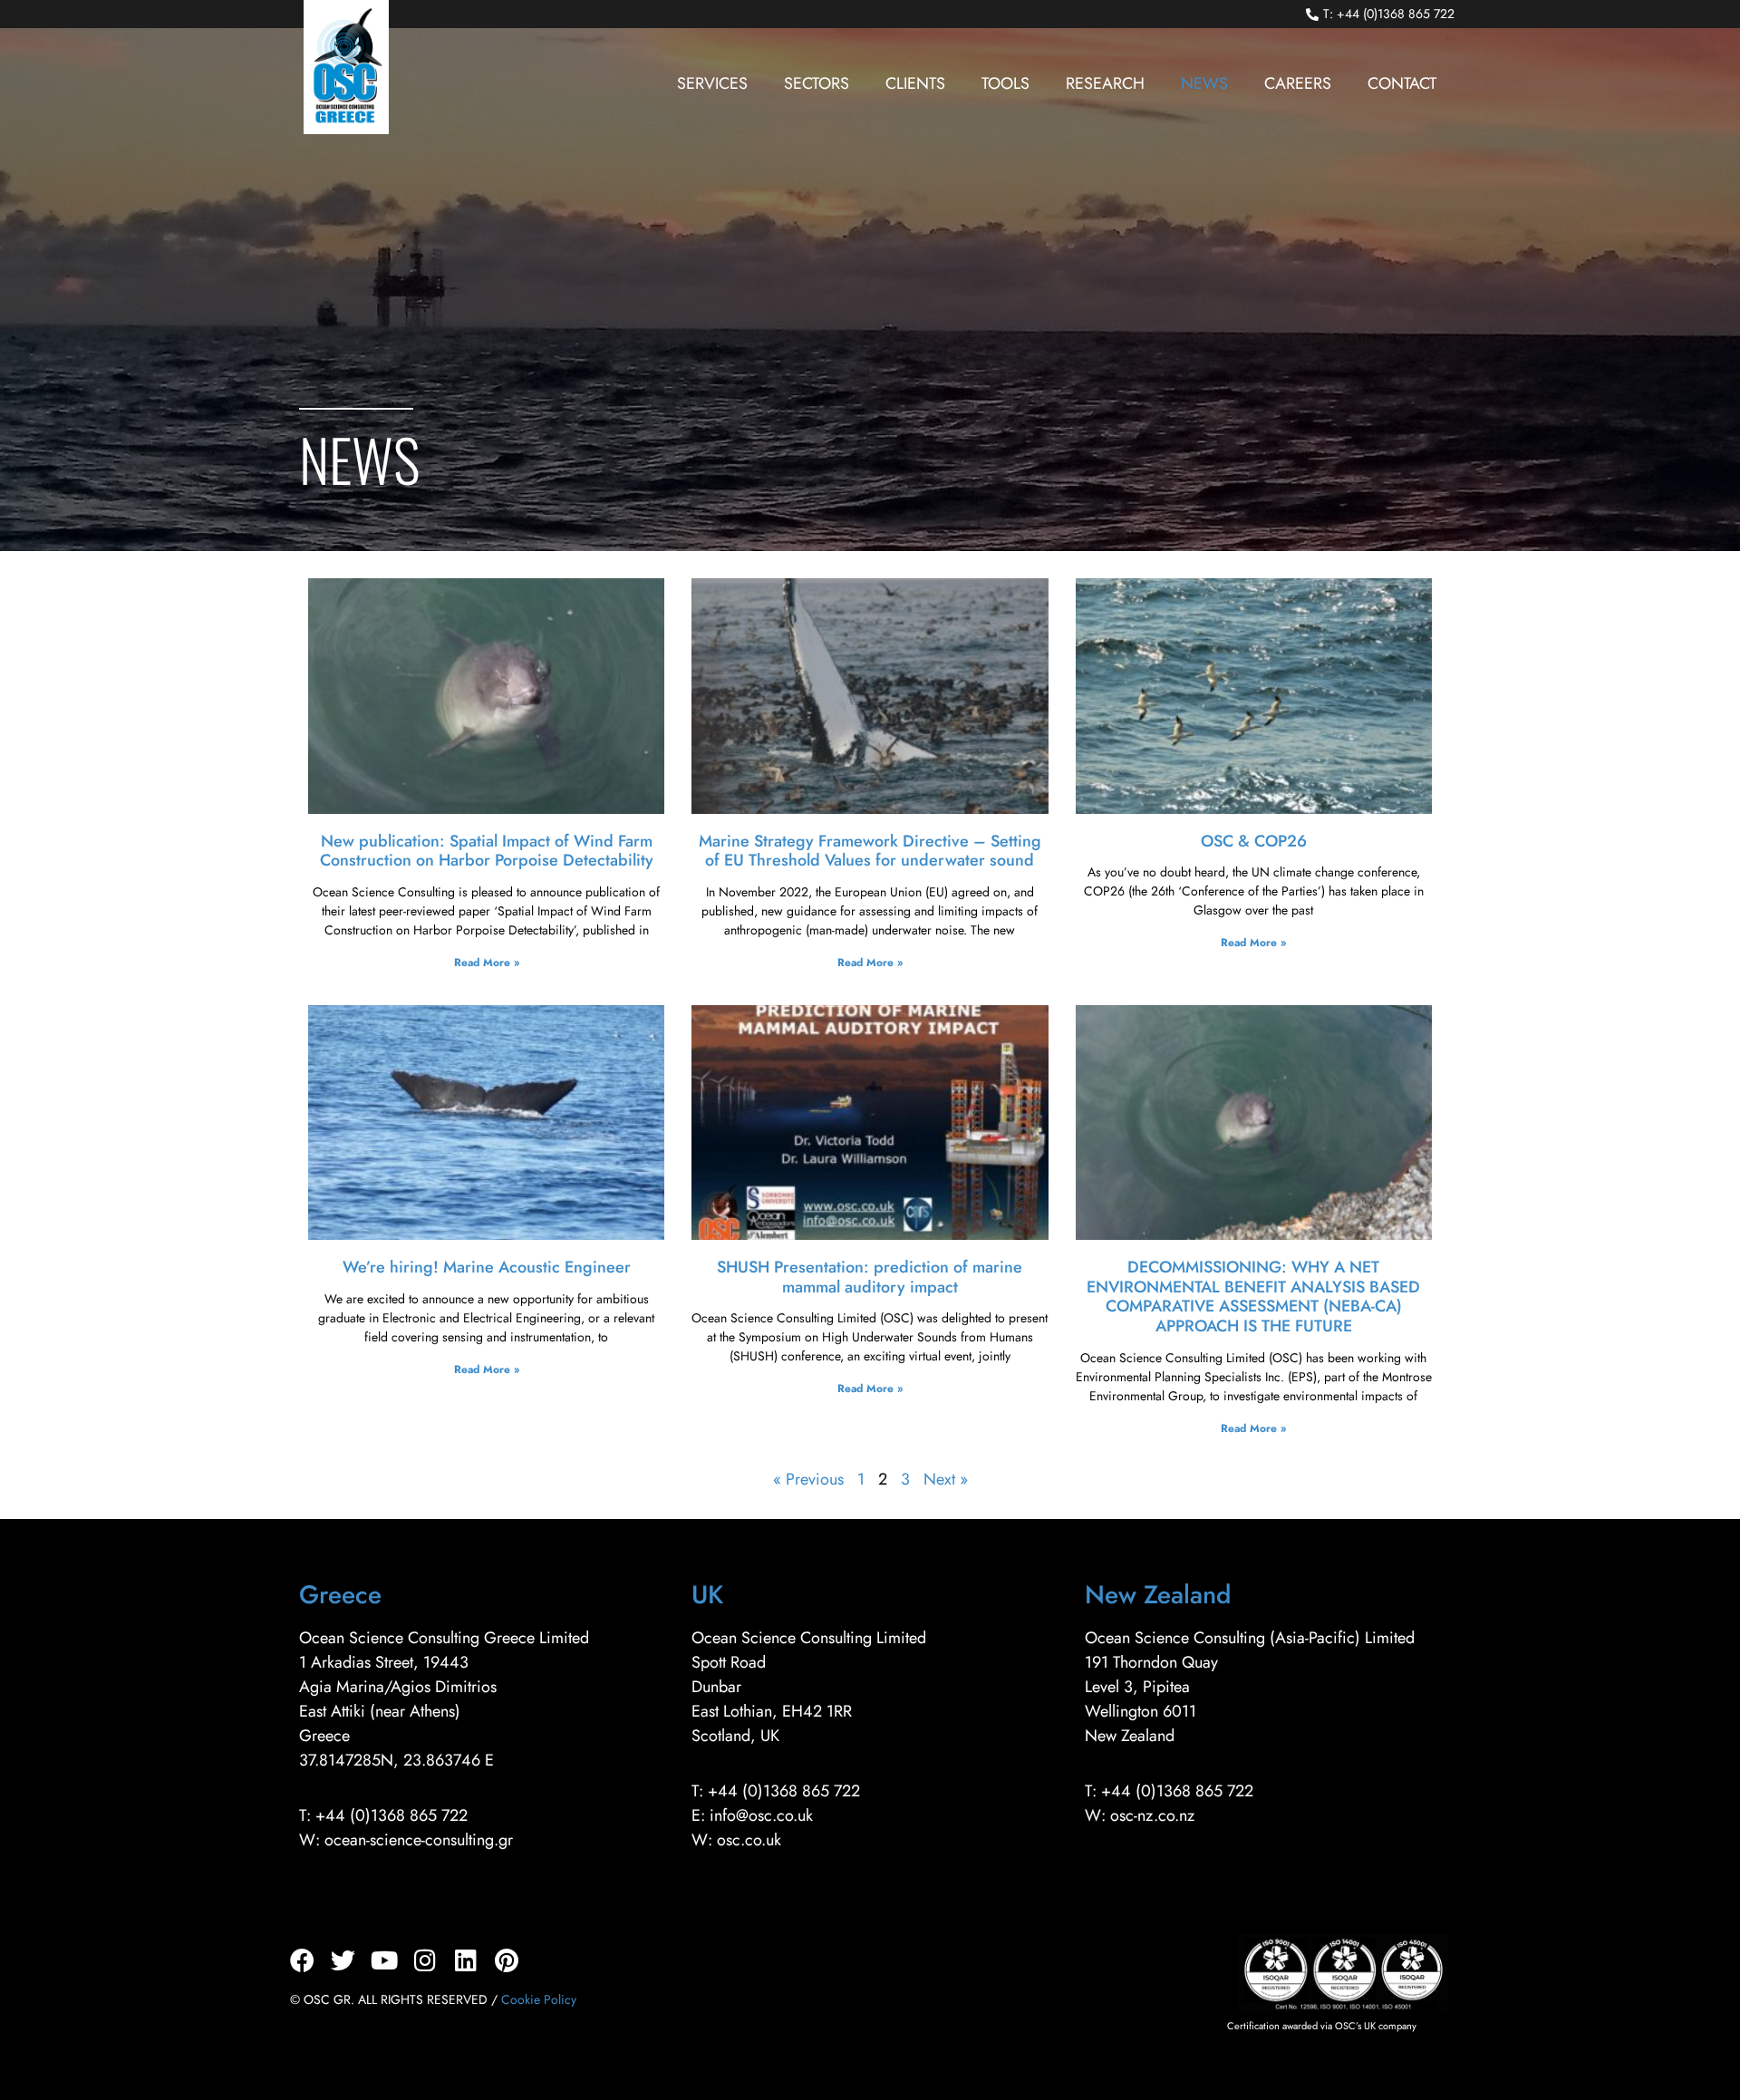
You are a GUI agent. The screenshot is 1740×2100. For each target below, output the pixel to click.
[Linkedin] (465, 1960)
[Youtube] (384, 1960)
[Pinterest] (506, 1960)
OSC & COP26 (1254, 841)
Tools (1005, 83)
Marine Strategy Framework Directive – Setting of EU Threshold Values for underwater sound (870, 851)
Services (712, 83)
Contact (1402, 83)
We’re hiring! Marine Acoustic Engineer (487, 1267)
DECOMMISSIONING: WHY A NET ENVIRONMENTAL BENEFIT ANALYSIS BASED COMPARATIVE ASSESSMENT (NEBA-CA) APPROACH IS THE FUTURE (1253, 1297)
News (1204, 83)
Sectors (817, 83)
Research (1105, 83)
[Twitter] (343, 1960)
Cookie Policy (539, 1999)
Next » (946, 1479)
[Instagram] (425, 1960)
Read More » (487, 963)
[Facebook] (302, 1960)
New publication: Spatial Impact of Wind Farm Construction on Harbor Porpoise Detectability (487, 851)
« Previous (808, 1479)
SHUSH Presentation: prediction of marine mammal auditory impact (870, 1277)
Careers (1298, 83)
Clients (915, 83)
